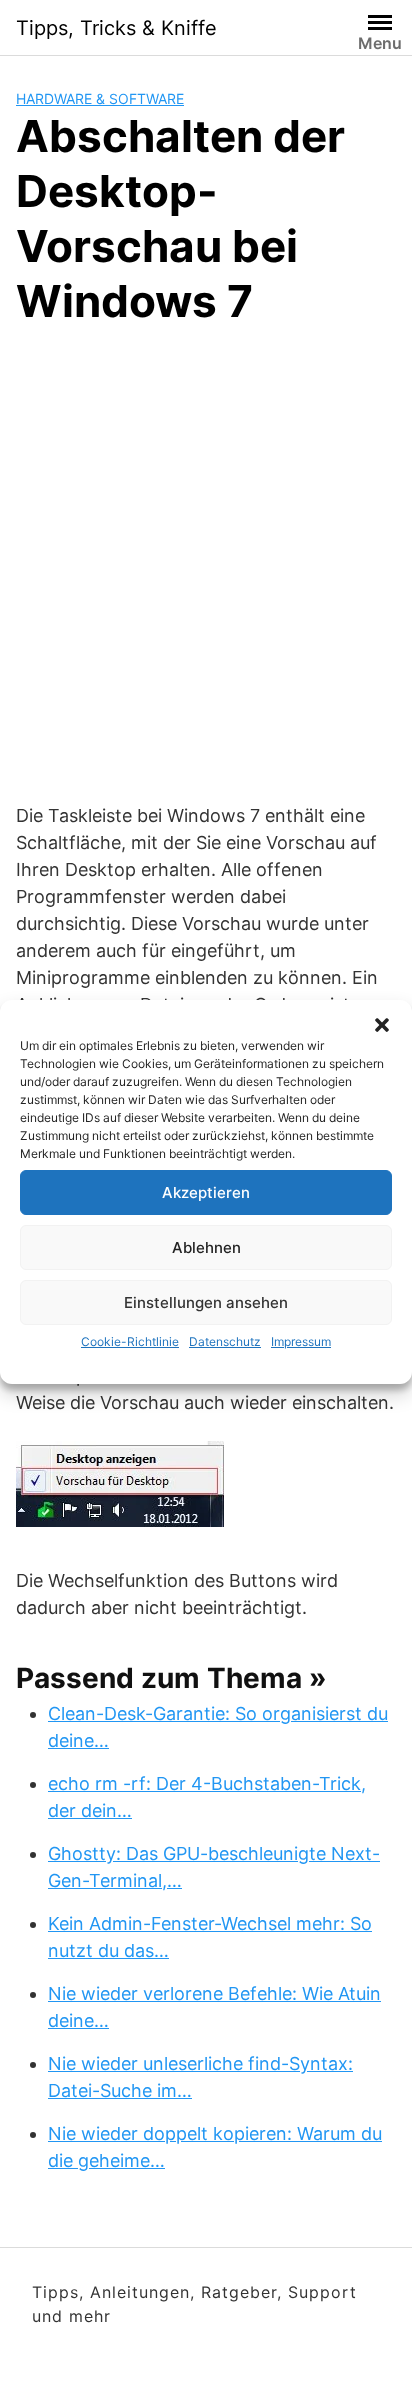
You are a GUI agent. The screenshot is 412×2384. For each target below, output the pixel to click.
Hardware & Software (100, 98)
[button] (382, 1025)
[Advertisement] (206, 561)
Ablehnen (206, 1247)
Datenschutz (225, 1341)
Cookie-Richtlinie (130, 1341)
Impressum (301, 1341)
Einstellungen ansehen (206, 1302)
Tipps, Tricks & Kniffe (116, 28)
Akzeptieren (206, 1192)
